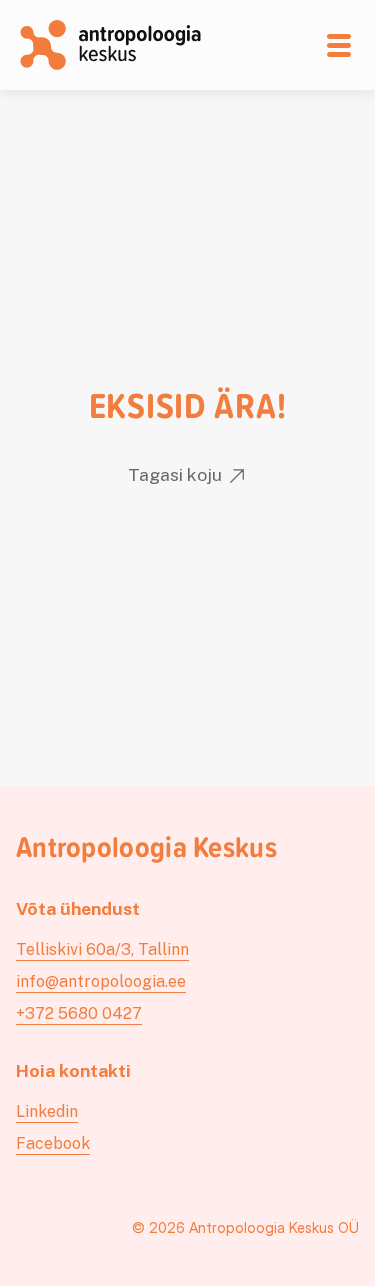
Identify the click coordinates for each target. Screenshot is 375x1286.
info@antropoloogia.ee (101, 981)
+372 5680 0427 (79, 1013)
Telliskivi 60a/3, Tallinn (102, 949)
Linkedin (47, 1111)
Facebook (53, 1143)
